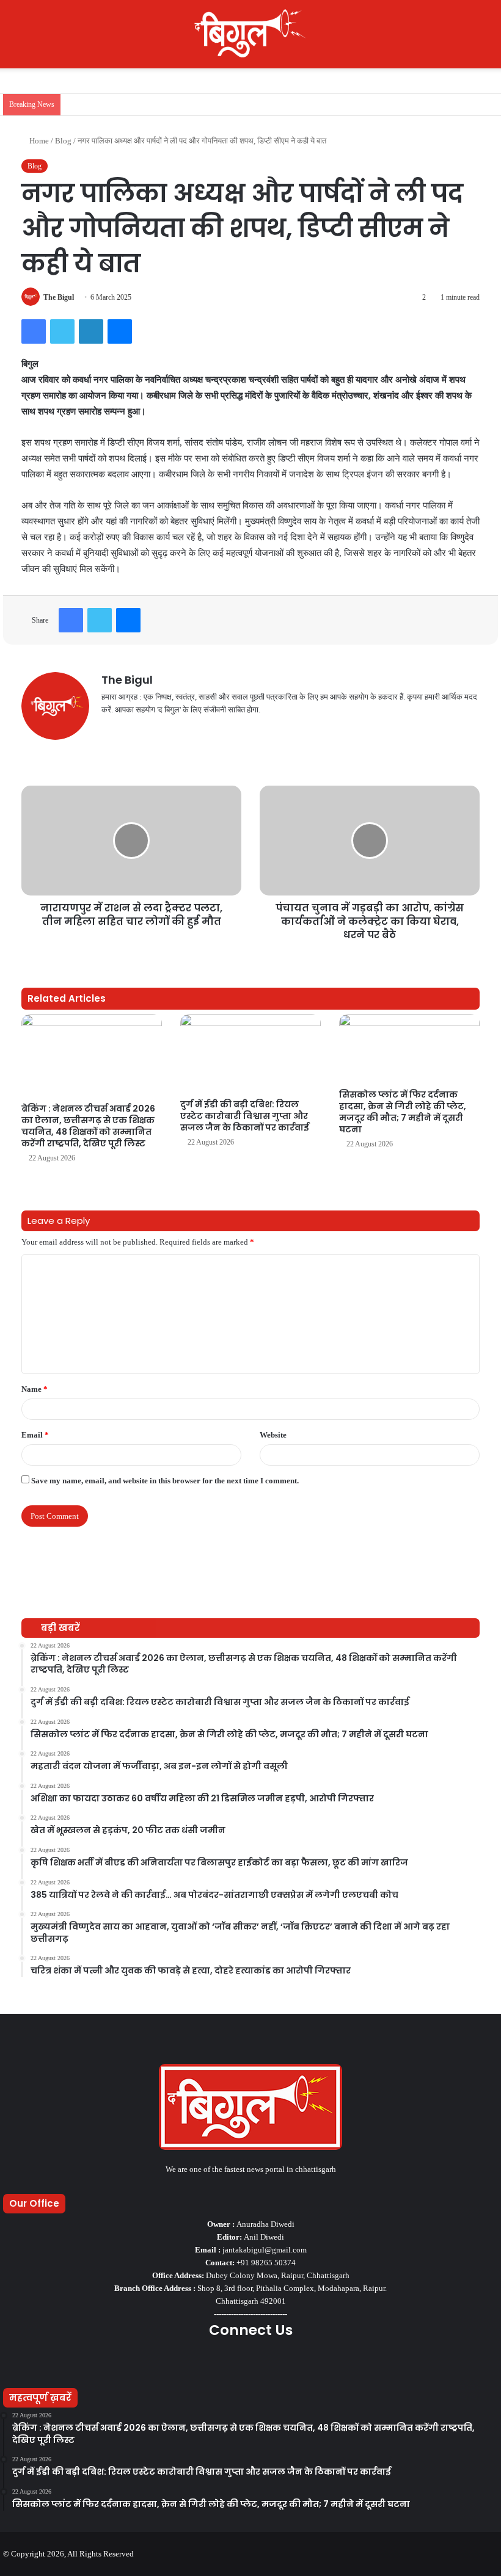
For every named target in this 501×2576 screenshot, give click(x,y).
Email (35, 1435)
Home (38, 141)
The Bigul (59, 297)
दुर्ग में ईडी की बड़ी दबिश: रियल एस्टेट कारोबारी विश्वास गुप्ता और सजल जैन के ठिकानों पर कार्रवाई (245, 1116)
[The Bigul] (250, 34)
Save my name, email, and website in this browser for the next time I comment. (165, 1481)
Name (35, 1389)
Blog (63, 141)
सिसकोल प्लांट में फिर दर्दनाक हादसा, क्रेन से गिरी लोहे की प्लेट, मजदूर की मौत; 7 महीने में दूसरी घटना (403, 1112)
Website (273, 1435)
